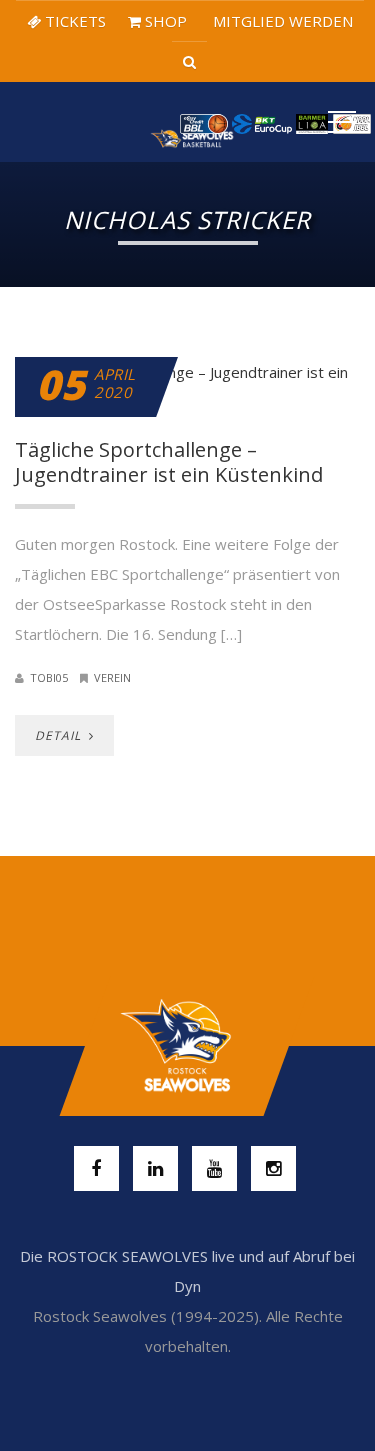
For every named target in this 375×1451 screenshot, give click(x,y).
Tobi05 (49, 677)
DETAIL (60, 735)
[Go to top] (187, 1046)
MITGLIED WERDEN (281, 21)
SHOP (164, 21)
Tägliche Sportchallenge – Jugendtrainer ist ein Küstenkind (169, 462)
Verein (112, 677)
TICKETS (73, 21)
